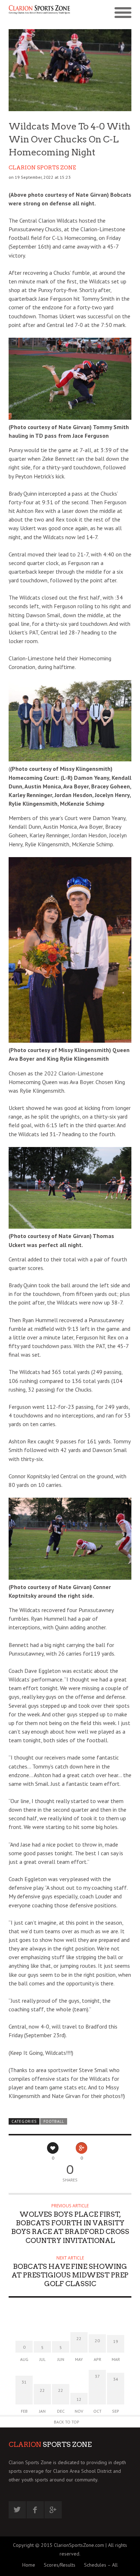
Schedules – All (101, 2565)
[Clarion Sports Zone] (39, 13)
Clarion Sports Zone (42, 168)
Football (54, 2121)
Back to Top (67, 2422)
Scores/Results (60, 2565)
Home (29, 2565)
